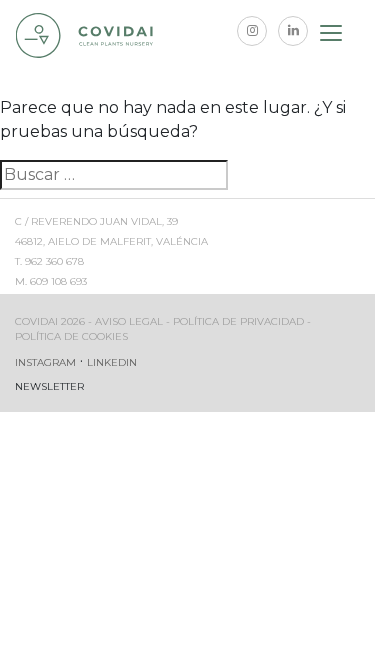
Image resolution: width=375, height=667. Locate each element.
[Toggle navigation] (332, 36)
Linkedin (112, 362)
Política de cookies (71, 336)
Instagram (45, 362)
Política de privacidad (238, 321)
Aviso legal (129, 321)
